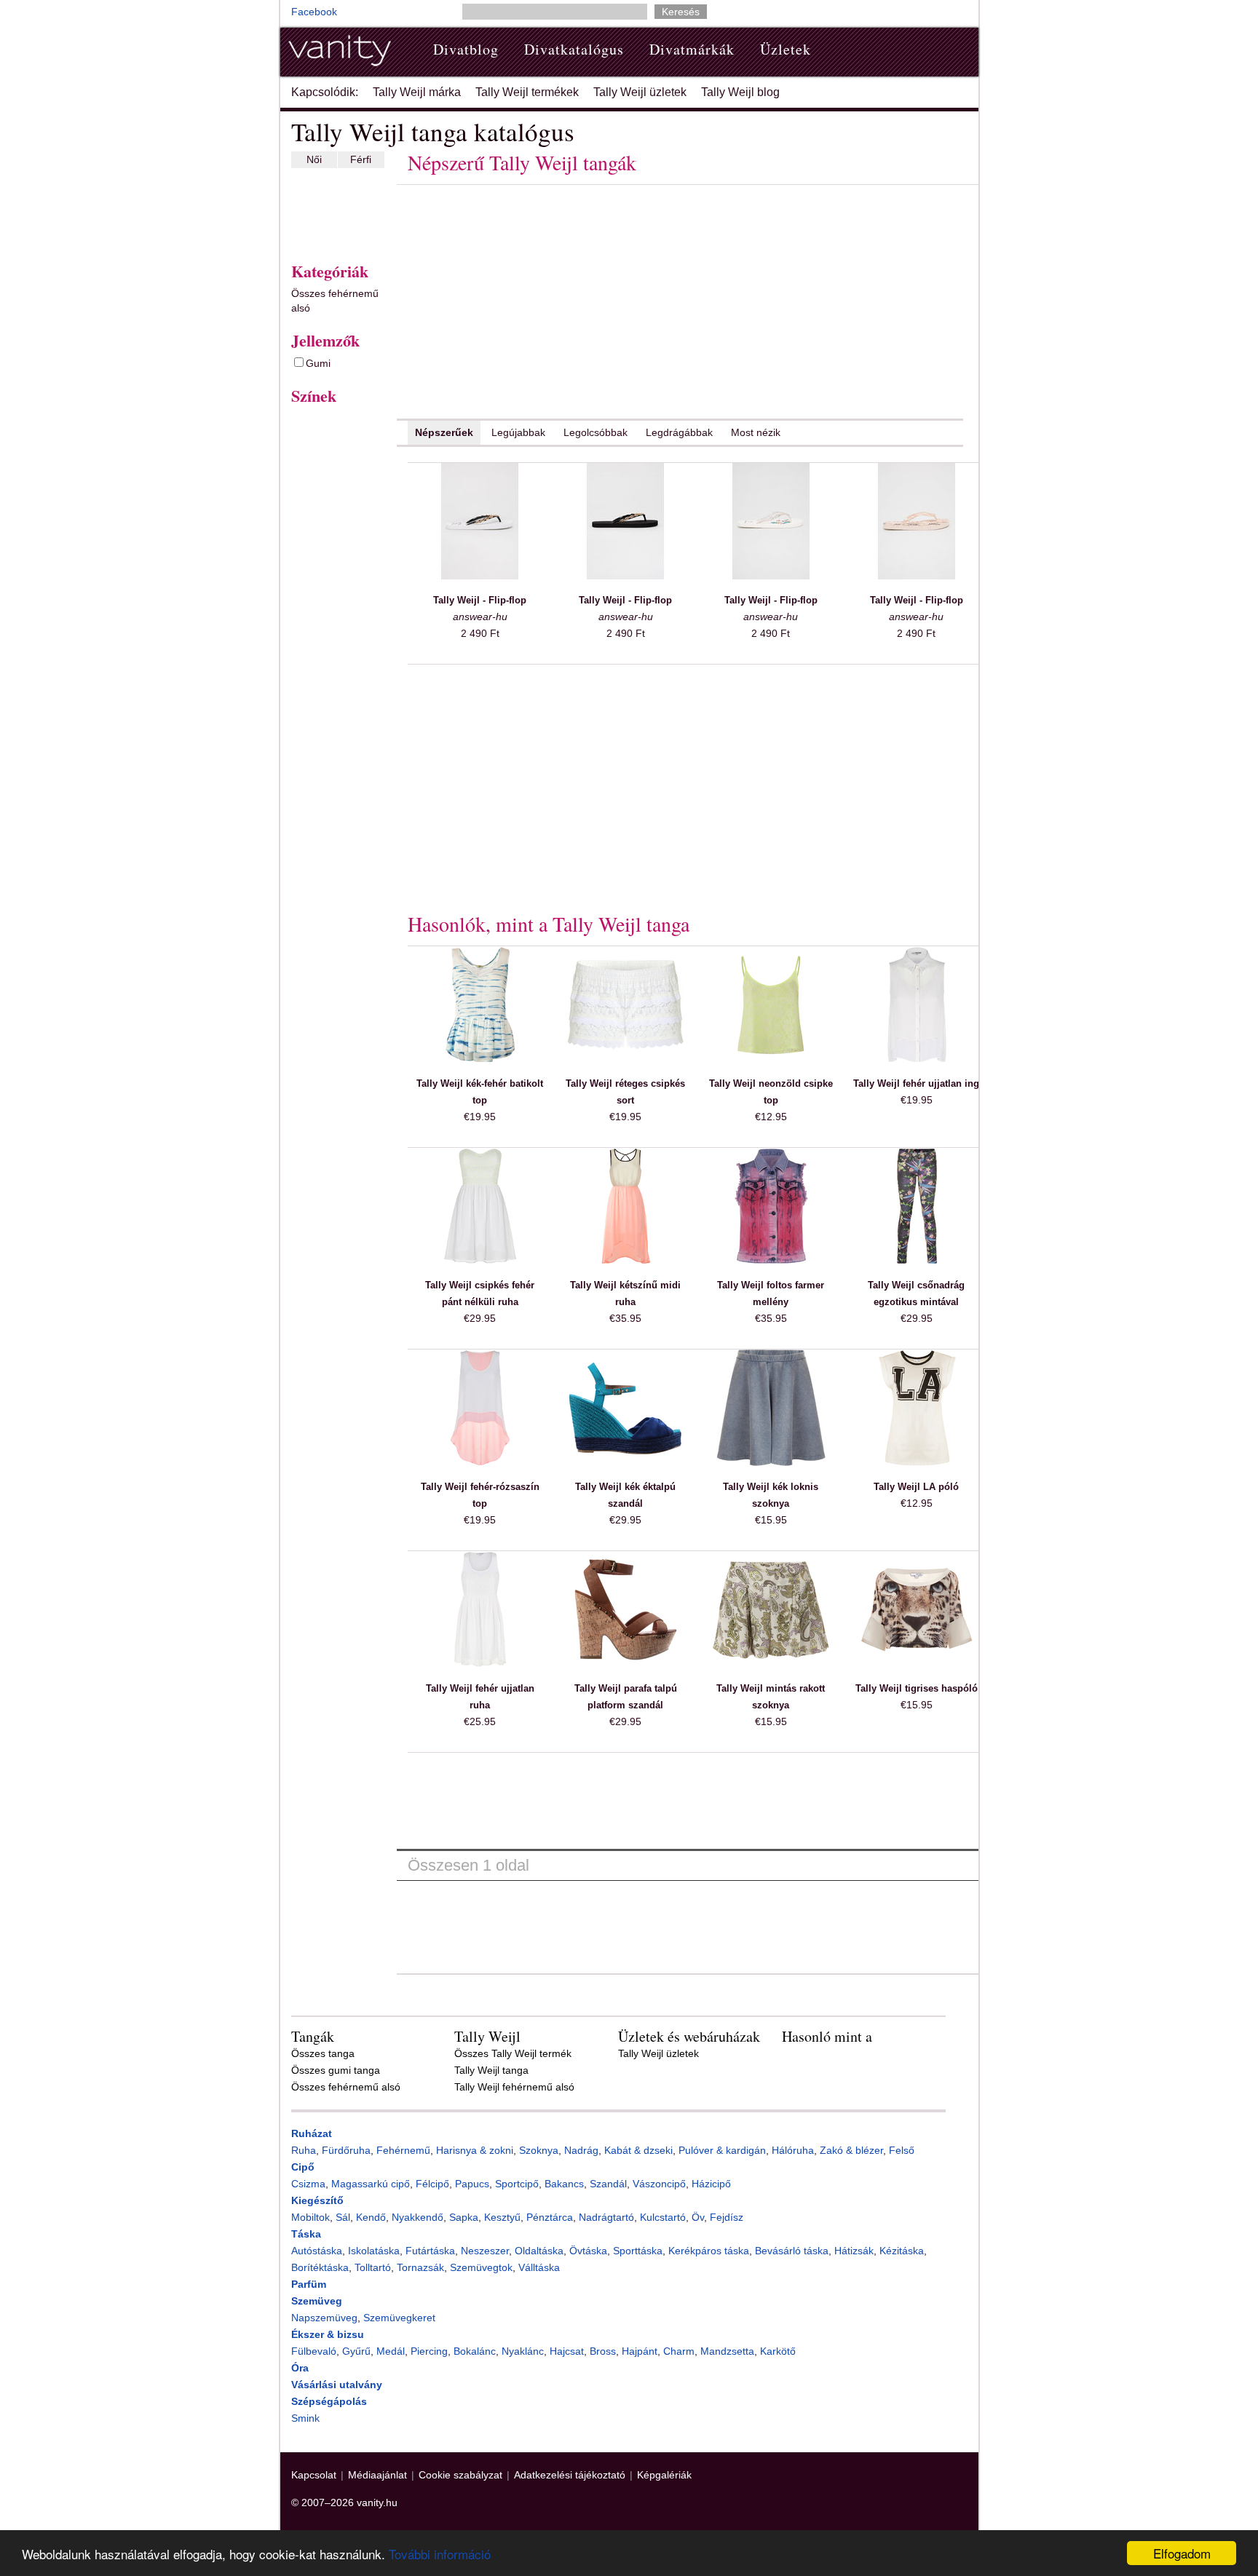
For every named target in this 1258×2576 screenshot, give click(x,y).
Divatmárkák (692, 49)
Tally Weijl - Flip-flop (480, 600)
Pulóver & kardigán (722, 2150)
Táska (306, 2234)
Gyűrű (356, 2351)
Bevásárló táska (792, 2251)
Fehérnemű (403, 2150)
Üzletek (786, 49)
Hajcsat (567, 2351)
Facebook (314, 12)
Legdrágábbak (679, 432)
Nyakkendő (418, 2217)
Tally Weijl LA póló (916, 1487)
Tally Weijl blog (740, 92)
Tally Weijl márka (417, 92)
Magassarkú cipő (371, 2184)
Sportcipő (517, 2184)
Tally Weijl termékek (527, 92)
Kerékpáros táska (709, 2251)
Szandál (608, 2184)
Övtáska (588, 2251)
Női (314, 159)
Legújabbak (518, 432)
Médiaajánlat (377, 2475)
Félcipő (432, 2184)
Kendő (371, 2217)
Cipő (303, 2167)
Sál (343, 2217)
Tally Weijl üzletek (640, 92)
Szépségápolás (329, 2401)
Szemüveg (317, 2301)
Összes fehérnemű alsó (335, 301)
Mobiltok (310, 2217)
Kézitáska (902, 2251)
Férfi (361, 159)
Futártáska (430, 2251)
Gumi (318, 363)
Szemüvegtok (481, 2267)
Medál (391, 2351)
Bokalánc (475, 2351)
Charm (679, 2351)
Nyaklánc (523, 2351)
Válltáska (539, 2267)
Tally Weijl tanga (491, 2070)
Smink (305, 2418)
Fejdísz (727, 2217)
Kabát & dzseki (638, 2150)
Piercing (429, 2351)
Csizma (308, 2184)
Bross (603, 2351)
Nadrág (581, 2150)
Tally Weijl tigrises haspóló (917, 1688)
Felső (902, 2150)
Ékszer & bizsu (328, 2334)
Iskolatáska (374, 2251)
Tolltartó (373, 2267)
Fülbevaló (314, 2351)
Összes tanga (323, 2053)
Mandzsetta (727, 2351)
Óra (300, 2368)
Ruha (304, 2150)
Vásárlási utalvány (337, 2385)
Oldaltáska (539, 2251)
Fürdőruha (346, 2150)
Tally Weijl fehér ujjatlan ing (916, 1083)
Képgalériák (664, 2475)
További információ (440, 2554)
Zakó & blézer (851, 2150)
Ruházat (312, 2133)
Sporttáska (638, 2251)
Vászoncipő (659, 2184)
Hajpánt (640, 2351)
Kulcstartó (663, 2217)
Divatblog (466, 49)
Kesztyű (502, 2217)
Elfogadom (1182, 2553)
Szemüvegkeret (399, 2318)
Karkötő (778, 2351)
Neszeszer (485, 2251)
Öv (698, 2217)
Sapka (464, 2217)
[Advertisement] (335, 212)
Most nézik (756, 432)
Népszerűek (444, 432)
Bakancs (564, 2184)
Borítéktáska (320, 2267)
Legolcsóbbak (596, 432)
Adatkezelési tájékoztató (570, 2475)
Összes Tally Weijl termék (513, 2053)
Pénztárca (550, 2217)
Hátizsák (854, 2251)
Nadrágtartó (606, 2217)
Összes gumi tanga (336, 2070)
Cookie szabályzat (460, 2475)
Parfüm (309, 2284)
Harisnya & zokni (475, 2150)
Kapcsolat (314, 2475)
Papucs (472, 2184)
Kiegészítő (317, 2200)
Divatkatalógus (574, 49)
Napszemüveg (324, 2318)
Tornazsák (420, 2267)
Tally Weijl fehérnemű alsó (514, 2087)
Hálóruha (793, 2150)
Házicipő (711, 2184)
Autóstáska (317, 2251)
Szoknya (539, 2150)
